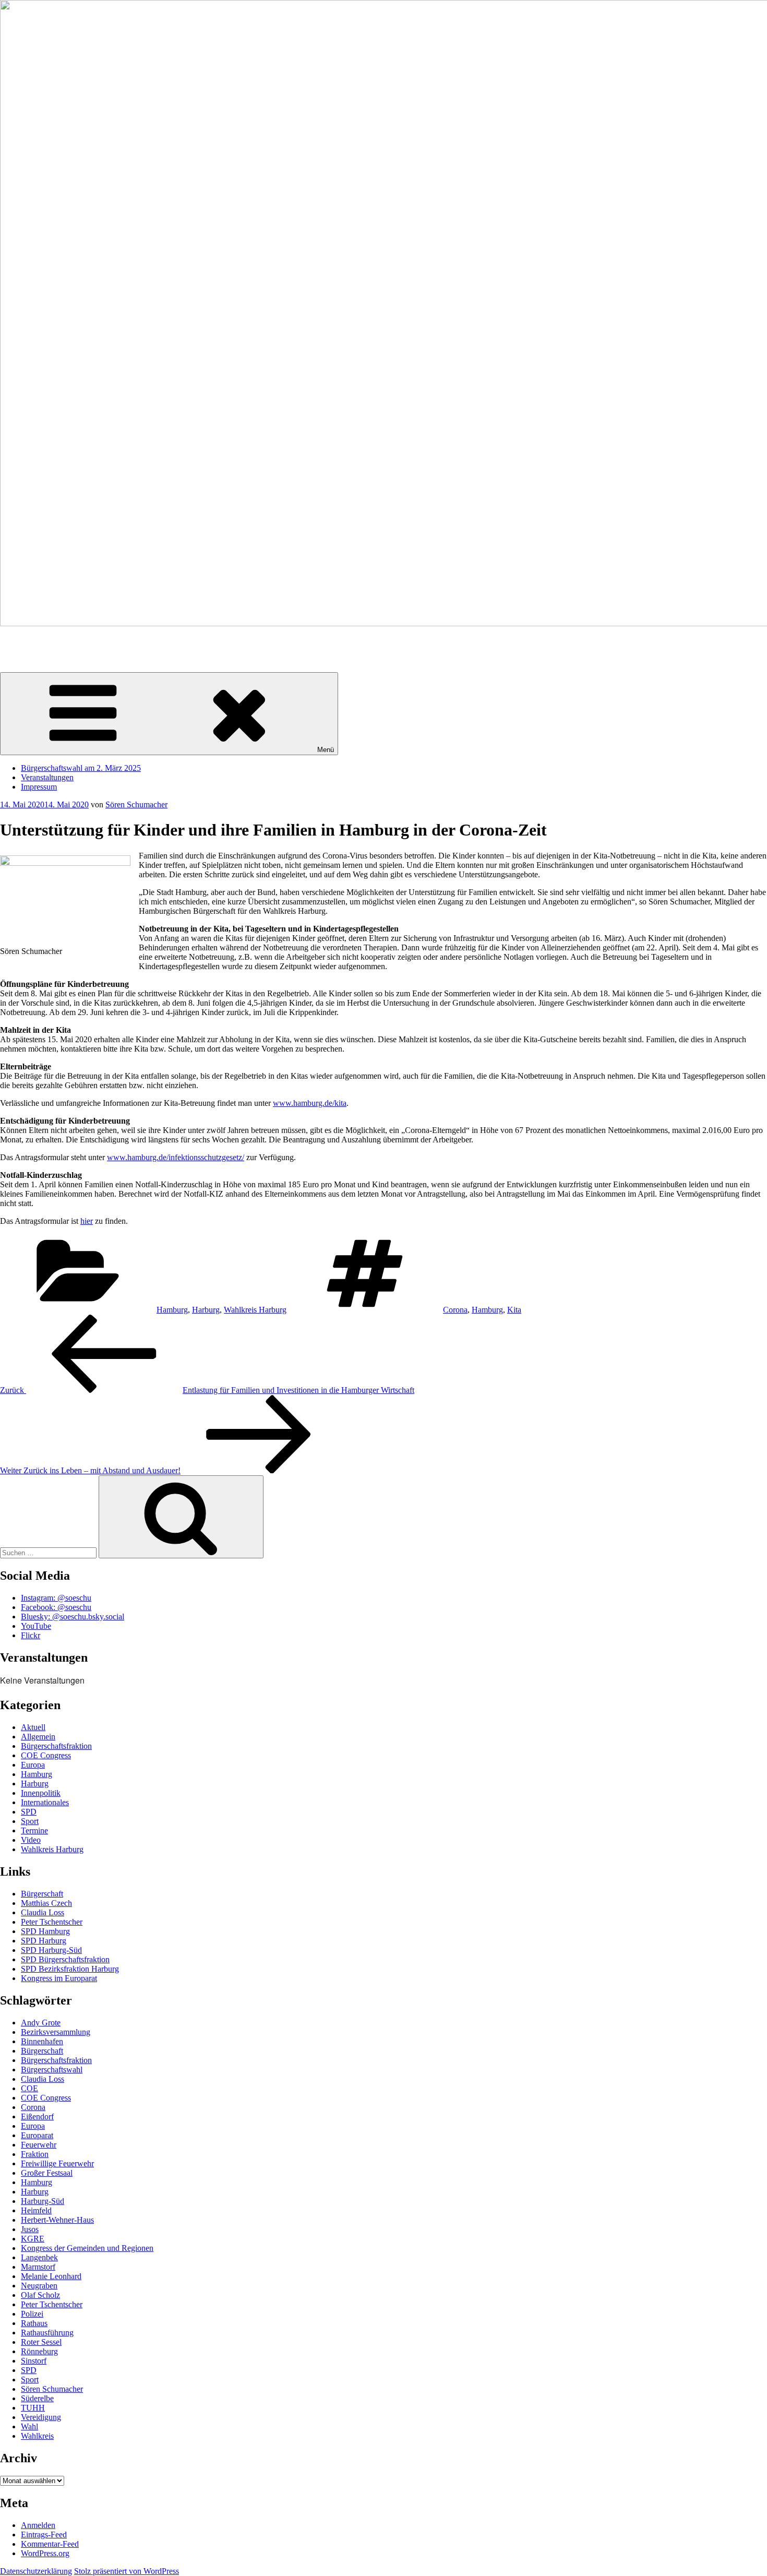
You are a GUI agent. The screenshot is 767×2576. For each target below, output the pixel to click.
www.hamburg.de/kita (310, 1103)
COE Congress (46, 1755)
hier (87, 1221)
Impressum (39, 787)
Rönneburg (39, 2351)
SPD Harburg (44, 1941)
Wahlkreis (37, 2436)
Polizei (32, 2314)
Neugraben (39, 2286)
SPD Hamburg (45, 1931)
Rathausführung (47, 2333)
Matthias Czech (46, 1903)
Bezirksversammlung (56, 2032)
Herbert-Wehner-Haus (57, 2220)
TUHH (33, 2408)
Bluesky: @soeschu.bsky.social (73, 1617)
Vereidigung (41, 2417)
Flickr (31, 1635)
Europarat (37, 2135)
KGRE (33, 2239)
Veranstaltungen (47, 777)
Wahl (29, 2426)
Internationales (45, 1802)
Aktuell (33, 1727)
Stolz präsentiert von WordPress (127, 2571)
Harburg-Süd (43, 2201)
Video (31, 1840)
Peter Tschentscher (52, 1922)
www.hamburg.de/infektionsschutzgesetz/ (176, 1157)
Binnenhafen (42, 2041)
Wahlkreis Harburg (255, 1310)
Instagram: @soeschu (56, 1598)
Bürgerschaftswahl (52, 2070)
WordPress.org (45, 2553)
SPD (29, 1812)
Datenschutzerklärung (36, 2571)
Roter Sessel (41, 2342)
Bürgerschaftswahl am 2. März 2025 (81, 768)
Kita (514, 1310)
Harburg (206, 1310)
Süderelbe (37, 2398)
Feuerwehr (39, 2145)
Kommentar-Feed (50, 2544)
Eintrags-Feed (44, 2535)
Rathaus (34, 2323)
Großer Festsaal (47, 2173)
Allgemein (38, 1737)
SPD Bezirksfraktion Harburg (70, 1969)
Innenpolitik (41, 1793)
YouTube (36, 1626)
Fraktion (35, 2154)
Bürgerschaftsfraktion (56, 1746)
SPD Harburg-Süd (51, 1950)
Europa (33, 1765)
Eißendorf (37, 2116)
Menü (326, 750)
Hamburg (172, 1310)
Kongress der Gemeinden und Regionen (87, 2248)
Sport (30, 1821)
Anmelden (38, 2525)
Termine (34, 1830)
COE (29, 2088)
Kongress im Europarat (59, 1978)
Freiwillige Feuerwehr (57, 2163)
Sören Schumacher (31, 641)
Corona (455, 1310)
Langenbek (39, 2257)
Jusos (30, 2229)
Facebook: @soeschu (56, 1607)
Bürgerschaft (42, 1894)
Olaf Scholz (40, 2295)
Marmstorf (38, 2267)
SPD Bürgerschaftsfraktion (65, 1959)
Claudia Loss (43, 1912)
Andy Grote (41, 2023)
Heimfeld (36, 2210)
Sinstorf (34, 2361)
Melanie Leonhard (51, 2276)
